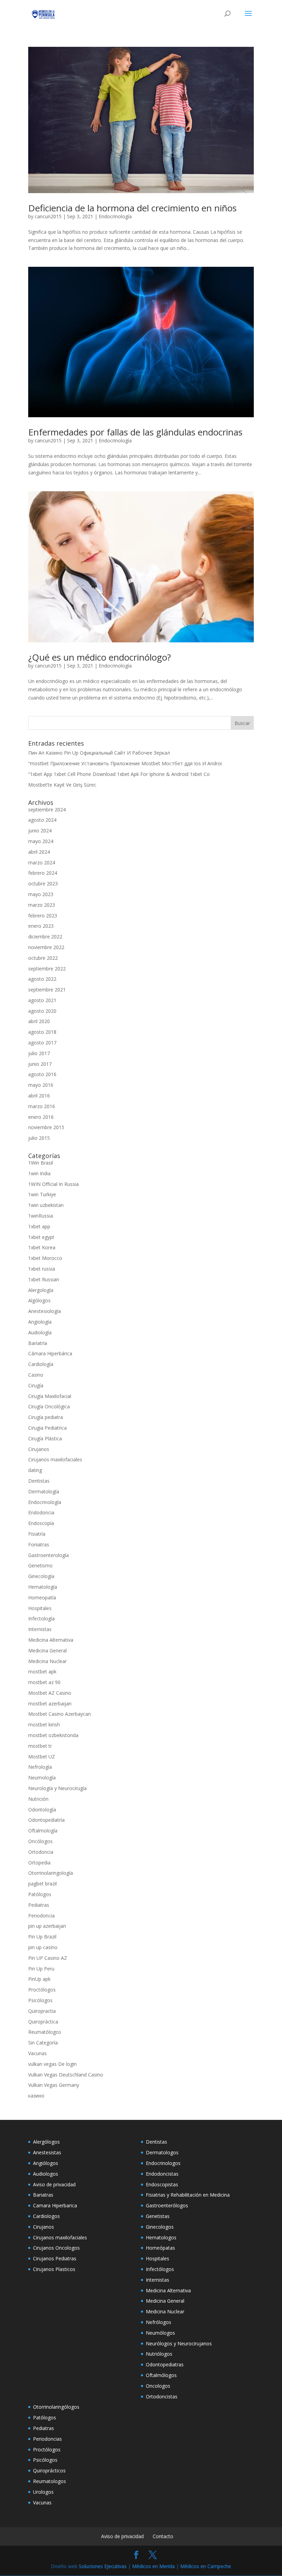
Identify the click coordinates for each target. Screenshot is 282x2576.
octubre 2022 (43, 958)
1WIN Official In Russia (53, 1184)
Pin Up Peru (41, 1969)
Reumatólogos (45, 2032)
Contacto (163, 2536)
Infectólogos (160, 2269)
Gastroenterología (48, 1555)
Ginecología (41, 1576)
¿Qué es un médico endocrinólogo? (100, 657)
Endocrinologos (163, 2163)
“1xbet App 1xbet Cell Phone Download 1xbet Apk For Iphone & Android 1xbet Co (119, 774)
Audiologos (46, 2174)
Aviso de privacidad (54, 2184)
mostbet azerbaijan (50, 1704)
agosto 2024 (42, 820)
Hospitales (40, 1608)
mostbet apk (42, 1671)
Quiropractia (42, 2011)
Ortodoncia (41, 1852)
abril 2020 (39, 1021)
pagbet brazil (42, 1884)
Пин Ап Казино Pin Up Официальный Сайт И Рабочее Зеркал (99, 753)
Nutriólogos (159, 2354)
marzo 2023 (42, 905)
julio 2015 (39, 1138)
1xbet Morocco (45, 1258)
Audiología (40, 1332)
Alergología (41, 1290)
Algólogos (39, 1300)
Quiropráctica (43, 2022)
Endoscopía (41, 1523)
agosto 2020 (42, 1011)
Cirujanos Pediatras (55, 2258)
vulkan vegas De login (52, 2064)
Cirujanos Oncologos (56, 2248)
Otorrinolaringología (51, 1873)
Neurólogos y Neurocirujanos (179, 2343)
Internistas (40, 1629)
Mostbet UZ (42, 1757)
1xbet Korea (42, 1247)
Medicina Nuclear (47, 1661)
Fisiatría (37, 1534)
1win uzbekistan (46, 1205)
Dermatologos (162, 2152)
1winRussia (41, 1216)
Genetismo (40, 1565)
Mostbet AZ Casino (50, 1693)
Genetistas (158, 2216)
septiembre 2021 (47, 990)
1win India (39, 1173)
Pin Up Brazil (42, 1937)
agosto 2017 (42, 1043)
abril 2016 (39, 1096)
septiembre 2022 (47, 969)
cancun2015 (48, 216)
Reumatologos (50, 2481)
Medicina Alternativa (51, 1640)
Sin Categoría (43, 2043)
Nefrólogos (159, 2322)
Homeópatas (160, 2248)
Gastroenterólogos (167, 2205)
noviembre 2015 (46, 1127)
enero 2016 (41, 1117)
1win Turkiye (42, 1194)
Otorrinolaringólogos (56, 2407)
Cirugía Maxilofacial (50, 1396)
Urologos (43, 2492)
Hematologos (161, 2237)
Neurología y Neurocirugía (57, 1788)
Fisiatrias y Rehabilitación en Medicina (188, 2195)
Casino (36, 1375)
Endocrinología (115, 216)
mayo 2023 (41, 894)
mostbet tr (40, 1746)
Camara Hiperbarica (55, 2205)
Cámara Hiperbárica (50, 1353)
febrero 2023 (43, 916)
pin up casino (43, 1947)
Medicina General (47, 1650)
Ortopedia (39, 1863)
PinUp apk (39, 1979)
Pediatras (39, 1905)
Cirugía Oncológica (49, 1406)
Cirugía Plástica (45, 1438)
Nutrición (38, 1799)
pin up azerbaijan (47, 1926)
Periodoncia (41, 1916)
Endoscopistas (162, 2184)
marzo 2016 (42, 1106)
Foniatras (39, 1544)
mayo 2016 (41, 1085)
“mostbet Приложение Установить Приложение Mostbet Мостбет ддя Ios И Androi (125, 763)
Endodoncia (41, 1512)
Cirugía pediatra (46, 1417)
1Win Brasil (41, 1163)
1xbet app (39, 1226)
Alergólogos (46, 2142)
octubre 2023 (43, 884)
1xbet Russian (44, 1279)
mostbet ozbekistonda (53, 1735)
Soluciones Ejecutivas (103, 2566)
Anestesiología (45, 1311)
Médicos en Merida (153, 2566)
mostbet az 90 (44, 1682)
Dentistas (39, 1481)
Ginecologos (160, 2227)
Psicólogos (40, 2000)
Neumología (42, 1778)
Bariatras (43, 2195)
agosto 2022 (42, 979)
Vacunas (37, 2053)
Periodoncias (47, 2439)
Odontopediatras (165, 2364)
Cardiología (41, 1364)
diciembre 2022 (45, 937)
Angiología (40, 1322)
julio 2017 (39, 1053)
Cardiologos (46, 2216)
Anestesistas (47, 2152)
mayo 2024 (41, 841)
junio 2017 (40, 1064)
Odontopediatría (46, 1820)
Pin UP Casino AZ (48, 1958)
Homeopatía (42, 1597)
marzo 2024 (42, 863)
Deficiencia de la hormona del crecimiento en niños (132, 208)
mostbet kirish (44, 1725)
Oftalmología (43, 1831)
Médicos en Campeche (206, 2566)
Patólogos (40, 1894)
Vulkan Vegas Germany (54, 2085)
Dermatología (44, 1491)
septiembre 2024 (47, 809)
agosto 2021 (42, 1000)
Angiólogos (46, 2163)
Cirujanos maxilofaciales (55, 1459)
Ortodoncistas (162, 2396)
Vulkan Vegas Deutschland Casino (66, 2075)
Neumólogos (160, 2333)
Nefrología (40, 1767)
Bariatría (38, 1343)
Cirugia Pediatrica (47, 1428)
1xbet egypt (41, 1237)
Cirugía (36, 1385)
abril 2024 (39, 852)
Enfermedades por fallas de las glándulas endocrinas (135, 432)
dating (35, 1470)
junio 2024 (40, 830)
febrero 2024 (43, 873)
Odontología (42, 1810)
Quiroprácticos (49, 2470)
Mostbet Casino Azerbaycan (59, 1714)
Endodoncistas (162, 2174)
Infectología (41, 1618)
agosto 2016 (42, 1074)
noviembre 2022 (46, 947)
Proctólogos (42, 1990)
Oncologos (158, 2386)
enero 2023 (41, 926)
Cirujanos (39, 1449)
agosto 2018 (42, 1032)
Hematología (43, 1587)
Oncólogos (40, 1841)
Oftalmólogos (161, 2375)
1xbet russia (42, 1269)
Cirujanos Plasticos (54, 2269)
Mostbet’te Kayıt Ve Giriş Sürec (62, 785)
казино (36, 2096)
